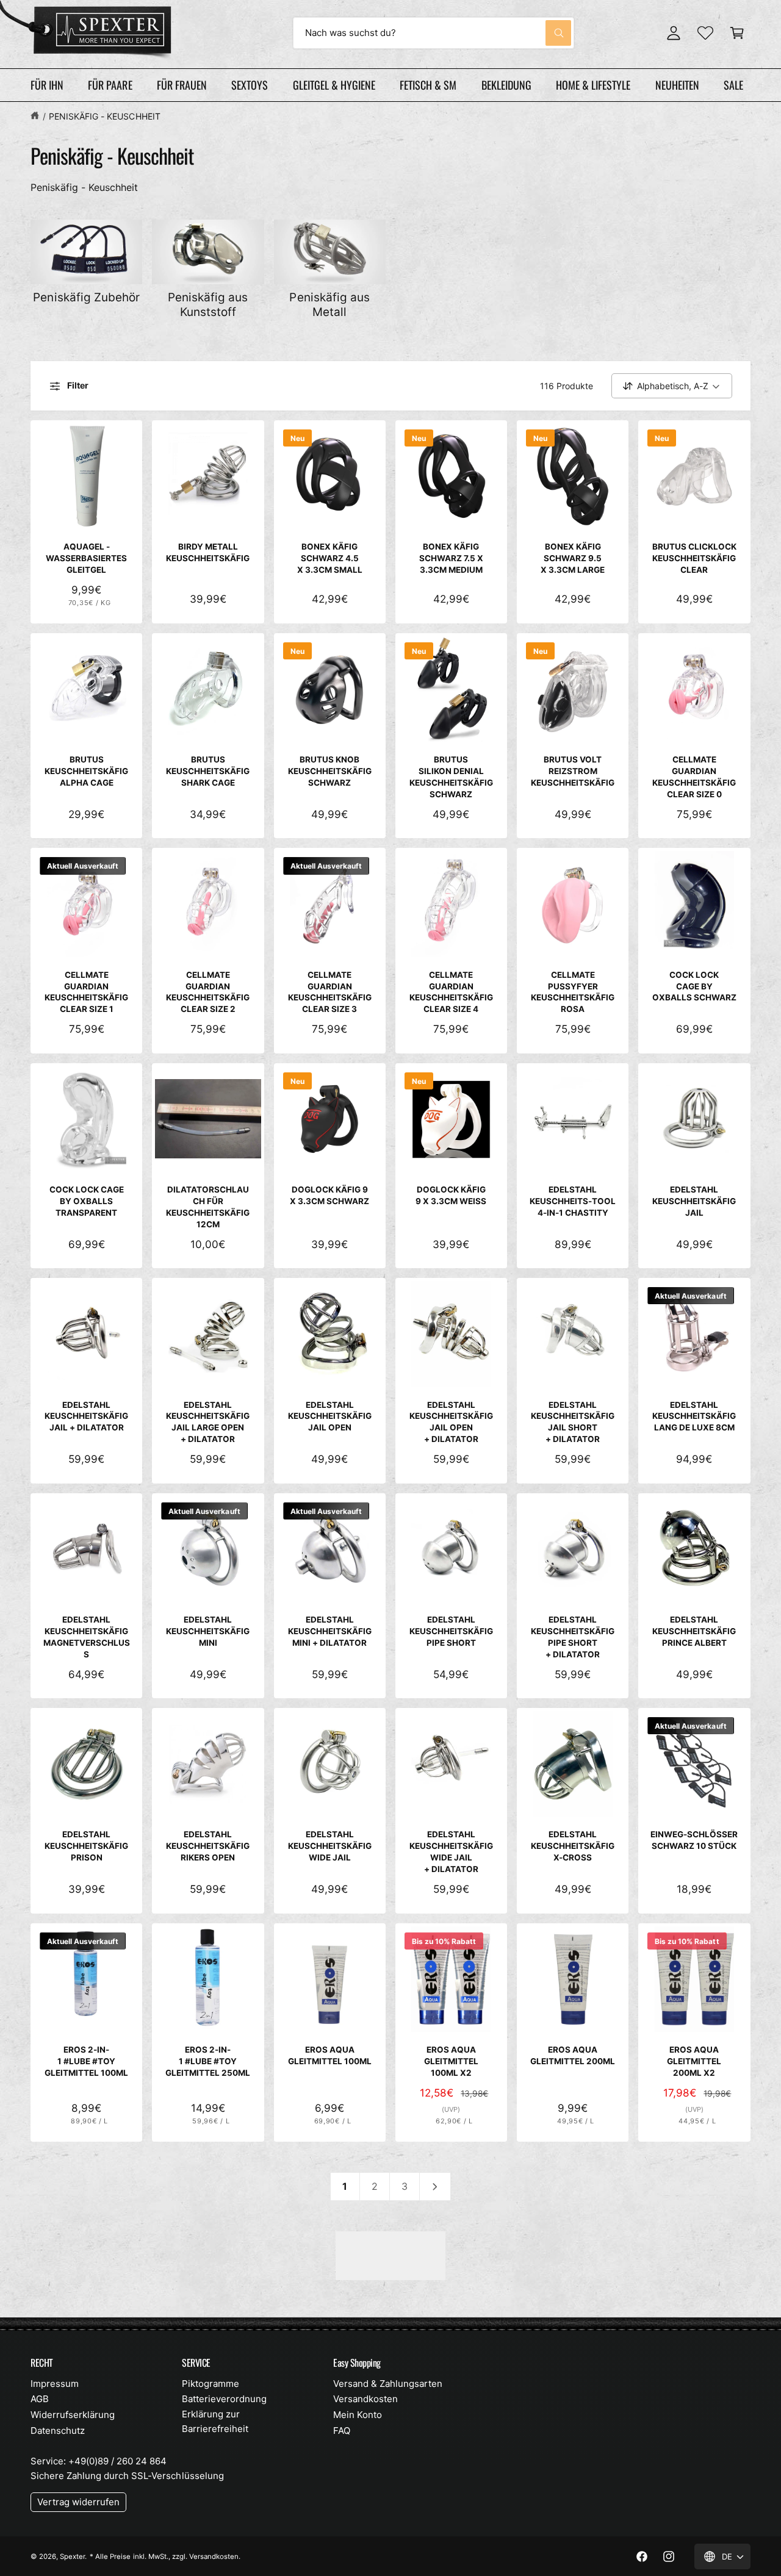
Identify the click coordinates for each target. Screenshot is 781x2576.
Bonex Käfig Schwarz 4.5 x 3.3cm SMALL (330, 558)
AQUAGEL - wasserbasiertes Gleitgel (86, 558)
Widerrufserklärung (73, 2415)
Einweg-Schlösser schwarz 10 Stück (694, 1840)
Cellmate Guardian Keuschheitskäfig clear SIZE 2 (208, 992)
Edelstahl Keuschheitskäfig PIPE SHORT (451, 1631)
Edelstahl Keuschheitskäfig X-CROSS (573, 1846)
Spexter (72, 2556)
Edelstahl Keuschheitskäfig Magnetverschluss (87, 1637)
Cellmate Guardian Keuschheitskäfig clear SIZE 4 (451, 992)
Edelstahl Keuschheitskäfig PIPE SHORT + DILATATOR (573, 1637)
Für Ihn (47, 85)
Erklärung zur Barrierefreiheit (215, 2421)
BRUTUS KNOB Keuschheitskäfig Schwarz (330, 771)
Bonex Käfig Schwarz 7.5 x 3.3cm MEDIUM (451, 558)
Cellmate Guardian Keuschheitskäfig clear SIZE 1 (86, 992)
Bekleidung (506, 85)
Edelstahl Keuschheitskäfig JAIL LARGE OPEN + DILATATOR (208, 1422)
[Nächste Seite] (435, 2187)
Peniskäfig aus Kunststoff (208, 305)
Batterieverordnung (224, 2399)
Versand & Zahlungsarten (388, 2384)
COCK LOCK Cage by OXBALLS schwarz (694, 986)
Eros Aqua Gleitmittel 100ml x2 (451, 2061)
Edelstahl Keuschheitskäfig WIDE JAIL (330, 1846)
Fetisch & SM (428, 85)
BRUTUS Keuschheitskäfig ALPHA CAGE (86, 771)
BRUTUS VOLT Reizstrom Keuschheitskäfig (573, 771)
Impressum (55, 2384)
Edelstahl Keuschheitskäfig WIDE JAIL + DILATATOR (451, 1852)
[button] (737, 33)
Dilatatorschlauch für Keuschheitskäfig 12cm (208, 1207)
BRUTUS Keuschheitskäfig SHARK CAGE (208, 771)
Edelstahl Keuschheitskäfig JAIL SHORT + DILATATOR (573, 1422)
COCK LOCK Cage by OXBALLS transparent (87, 1201)
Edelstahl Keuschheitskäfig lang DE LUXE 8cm (694, 1416)
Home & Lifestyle (593, 85)
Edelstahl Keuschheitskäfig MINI (208, 1631)
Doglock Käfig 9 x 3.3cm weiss (451, 1195)
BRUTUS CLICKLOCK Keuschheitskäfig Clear (694, 558)
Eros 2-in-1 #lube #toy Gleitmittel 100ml (86, 2061)
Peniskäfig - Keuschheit (104, 116)
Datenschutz (58, 2431)
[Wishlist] (705, 33)
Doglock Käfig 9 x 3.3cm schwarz (329, 1195)
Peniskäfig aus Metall (329, 305)
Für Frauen (182, 85)
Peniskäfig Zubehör (86, 297)
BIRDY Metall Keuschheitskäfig (208, 552)
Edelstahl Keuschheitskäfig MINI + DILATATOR (330, 1631)
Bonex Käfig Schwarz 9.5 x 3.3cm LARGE (573, 558)
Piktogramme (211, 2384)
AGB (40, 2399)
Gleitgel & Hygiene (334, 85)
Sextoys (250, 85)
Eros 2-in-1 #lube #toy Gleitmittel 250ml (208, 2061)
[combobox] (434, 33)
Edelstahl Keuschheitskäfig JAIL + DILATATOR (86, 1416)
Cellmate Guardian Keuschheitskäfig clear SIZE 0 (694, 777)
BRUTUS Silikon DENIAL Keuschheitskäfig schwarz (451, 777)
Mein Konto (358, 2415)
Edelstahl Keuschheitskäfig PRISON (86, 1846)
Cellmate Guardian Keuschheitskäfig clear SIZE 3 (330, 992)
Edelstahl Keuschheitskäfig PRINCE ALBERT (694, 1631)
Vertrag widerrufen (78, 2502)
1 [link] (345, 2186)
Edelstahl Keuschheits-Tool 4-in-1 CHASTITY (573, 1201)
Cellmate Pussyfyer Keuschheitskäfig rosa (573, 992)
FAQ (342, 2431)
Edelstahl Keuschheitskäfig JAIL (694, 1201)
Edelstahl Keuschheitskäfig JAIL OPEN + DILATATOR (451, 1422)
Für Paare (110, 85)
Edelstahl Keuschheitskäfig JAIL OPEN (330, 1416)
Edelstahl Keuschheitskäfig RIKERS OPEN (208, 1846)
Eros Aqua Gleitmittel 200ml (573, 2055)
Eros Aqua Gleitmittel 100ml (330, 2055)
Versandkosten (365, 2399)
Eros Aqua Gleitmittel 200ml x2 (694, 2061)
